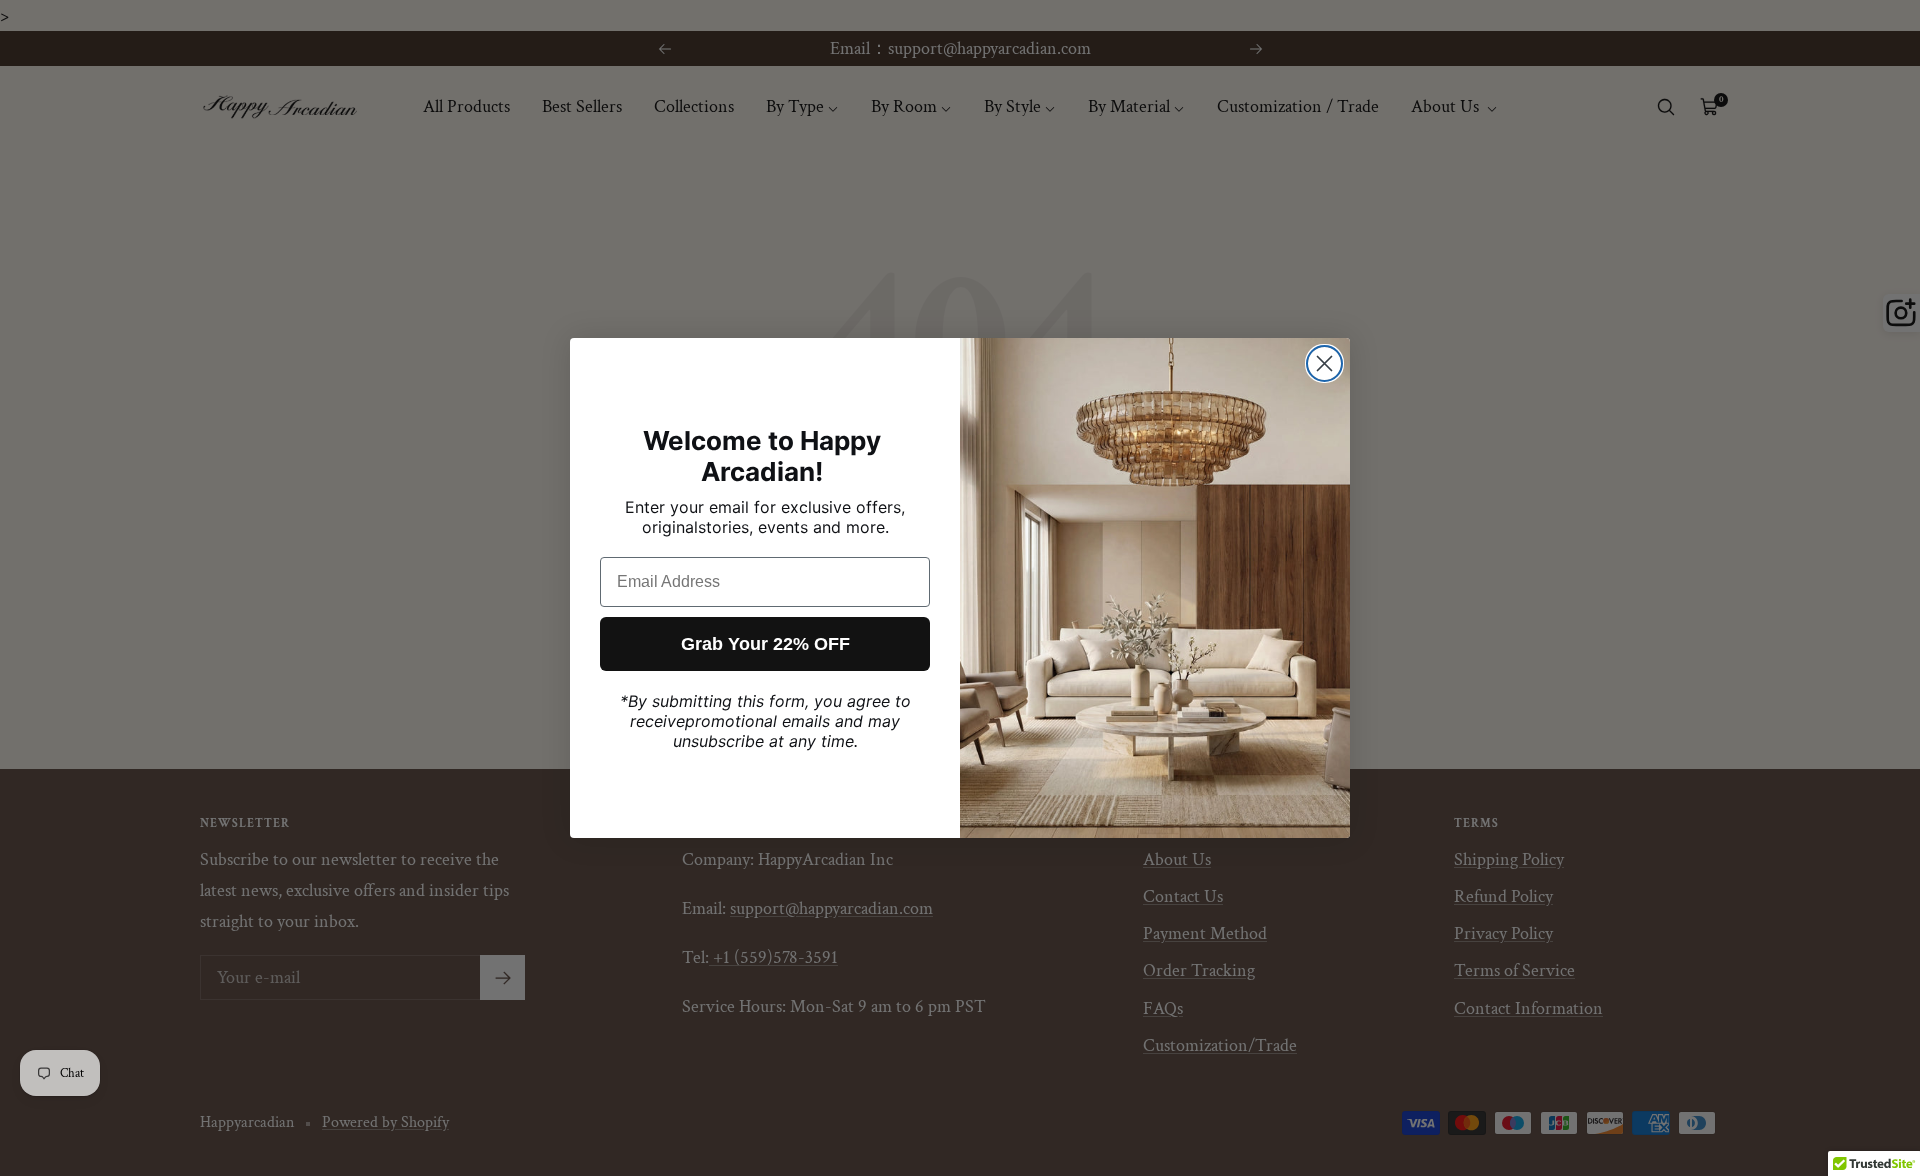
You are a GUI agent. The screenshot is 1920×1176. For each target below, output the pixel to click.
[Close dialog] (1324, 363)
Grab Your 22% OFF (765, 644)
